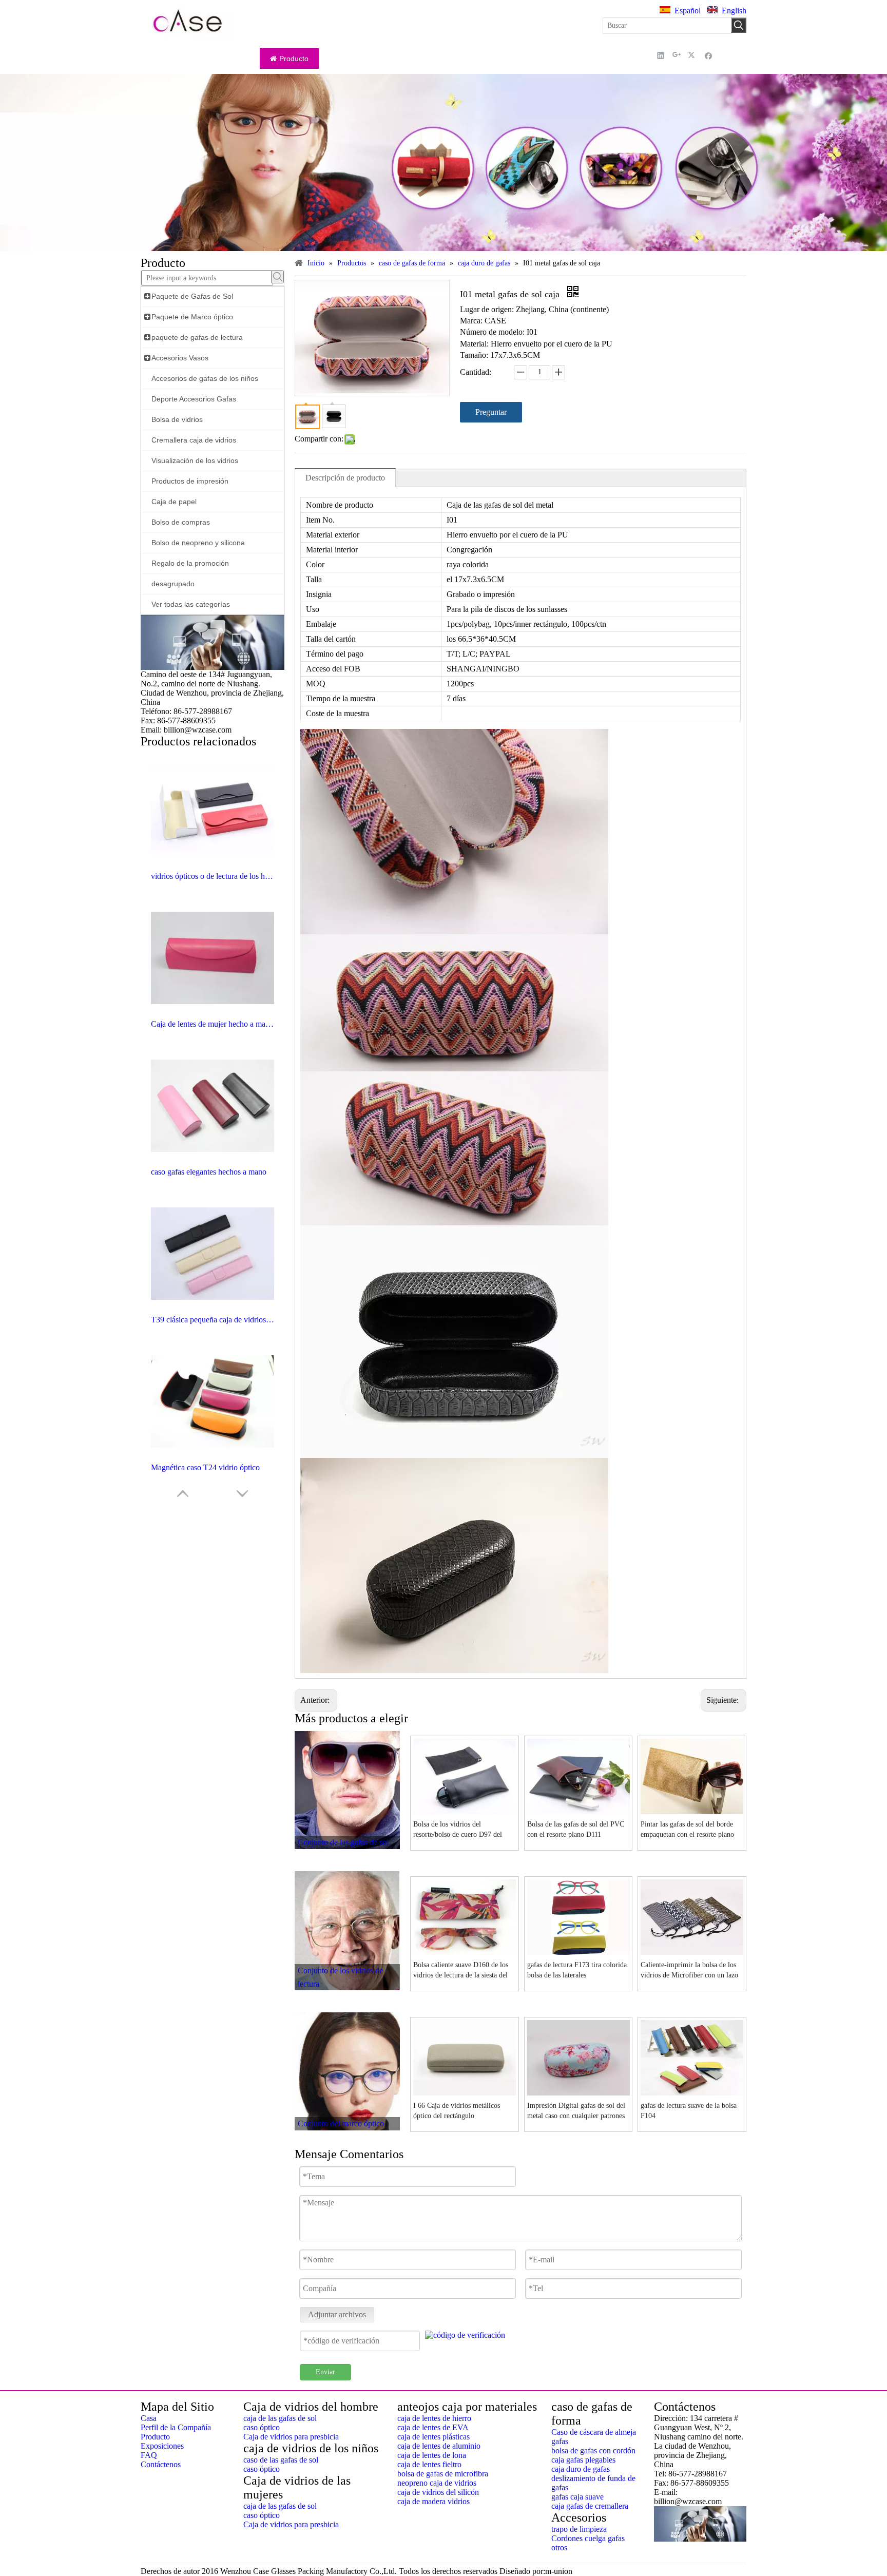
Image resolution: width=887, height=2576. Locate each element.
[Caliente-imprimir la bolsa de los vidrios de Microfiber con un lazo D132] (692, 1917)
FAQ (149, 2455)
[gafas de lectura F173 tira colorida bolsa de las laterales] (579, 1917)
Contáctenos (161, 2464)
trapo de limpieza (579, 2529)
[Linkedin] (661, 55)
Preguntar (491, 412)
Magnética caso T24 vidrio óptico (205, 1467)
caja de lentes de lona (432, 2455)
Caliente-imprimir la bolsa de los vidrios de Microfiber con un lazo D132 (689, 1971)
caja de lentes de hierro (434, 2418)
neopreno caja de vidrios (437, 2483)
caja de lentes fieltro (429, 2464)
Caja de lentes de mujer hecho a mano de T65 (213, 1024)
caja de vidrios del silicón (438, 2492)
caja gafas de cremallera (590, 2506)
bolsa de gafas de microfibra (443, 2474)
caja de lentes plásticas (433, 2437)
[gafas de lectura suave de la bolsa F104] (692, 2057)
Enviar (325, 2372)
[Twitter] (693, 55)
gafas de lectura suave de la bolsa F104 (689, 2111)
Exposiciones (162, 2446)
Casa (149, 2418)
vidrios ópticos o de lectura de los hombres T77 (213, 876)
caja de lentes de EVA (433, 2427)
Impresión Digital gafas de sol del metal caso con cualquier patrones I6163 (576, 2111)
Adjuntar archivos (337, 2314)
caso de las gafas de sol (281, 2460)
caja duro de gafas (581, 2469)
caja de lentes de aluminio (439, 2446)
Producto (155, 2437)
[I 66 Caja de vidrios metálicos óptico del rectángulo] (465, 2057)
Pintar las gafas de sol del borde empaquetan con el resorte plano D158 (687, 1830)
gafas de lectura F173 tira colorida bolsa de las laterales (577, 1970)
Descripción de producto (345, 478)
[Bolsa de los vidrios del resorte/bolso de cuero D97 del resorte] (465, 1776)
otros (559, 2548)
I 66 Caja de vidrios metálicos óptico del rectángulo (457, 2111)
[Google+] (677, 55)
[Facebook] (709, 55)
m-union (559, 2571)
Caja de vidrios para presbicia (291, 2437)
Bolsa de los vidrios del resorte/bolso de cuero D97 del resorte (458, 1830)
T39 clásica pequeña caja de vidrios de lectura (213, 1320)
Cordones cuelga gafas (588, 2538)
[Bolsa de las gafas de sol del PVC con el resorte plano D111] (579, 1776)
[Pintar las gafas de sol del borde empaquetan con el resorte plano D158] (692, 1776)
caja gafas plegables (583, 2460)
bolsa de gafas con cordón (593, 2450)
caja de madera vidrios (433, 2501)
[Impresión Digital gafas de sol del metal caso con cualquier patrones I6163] (579, 2057)
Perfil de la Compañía (176, 2427)
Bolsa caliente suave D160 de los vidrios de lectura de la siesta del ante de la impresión (461, 1971)
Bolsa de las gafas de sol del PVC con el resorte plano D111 (576, 1829)
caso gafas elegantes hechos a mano (209, 1172)
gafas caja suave (577, 2497)
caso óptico (262, 2427)
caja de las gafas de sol (280, 2418)
